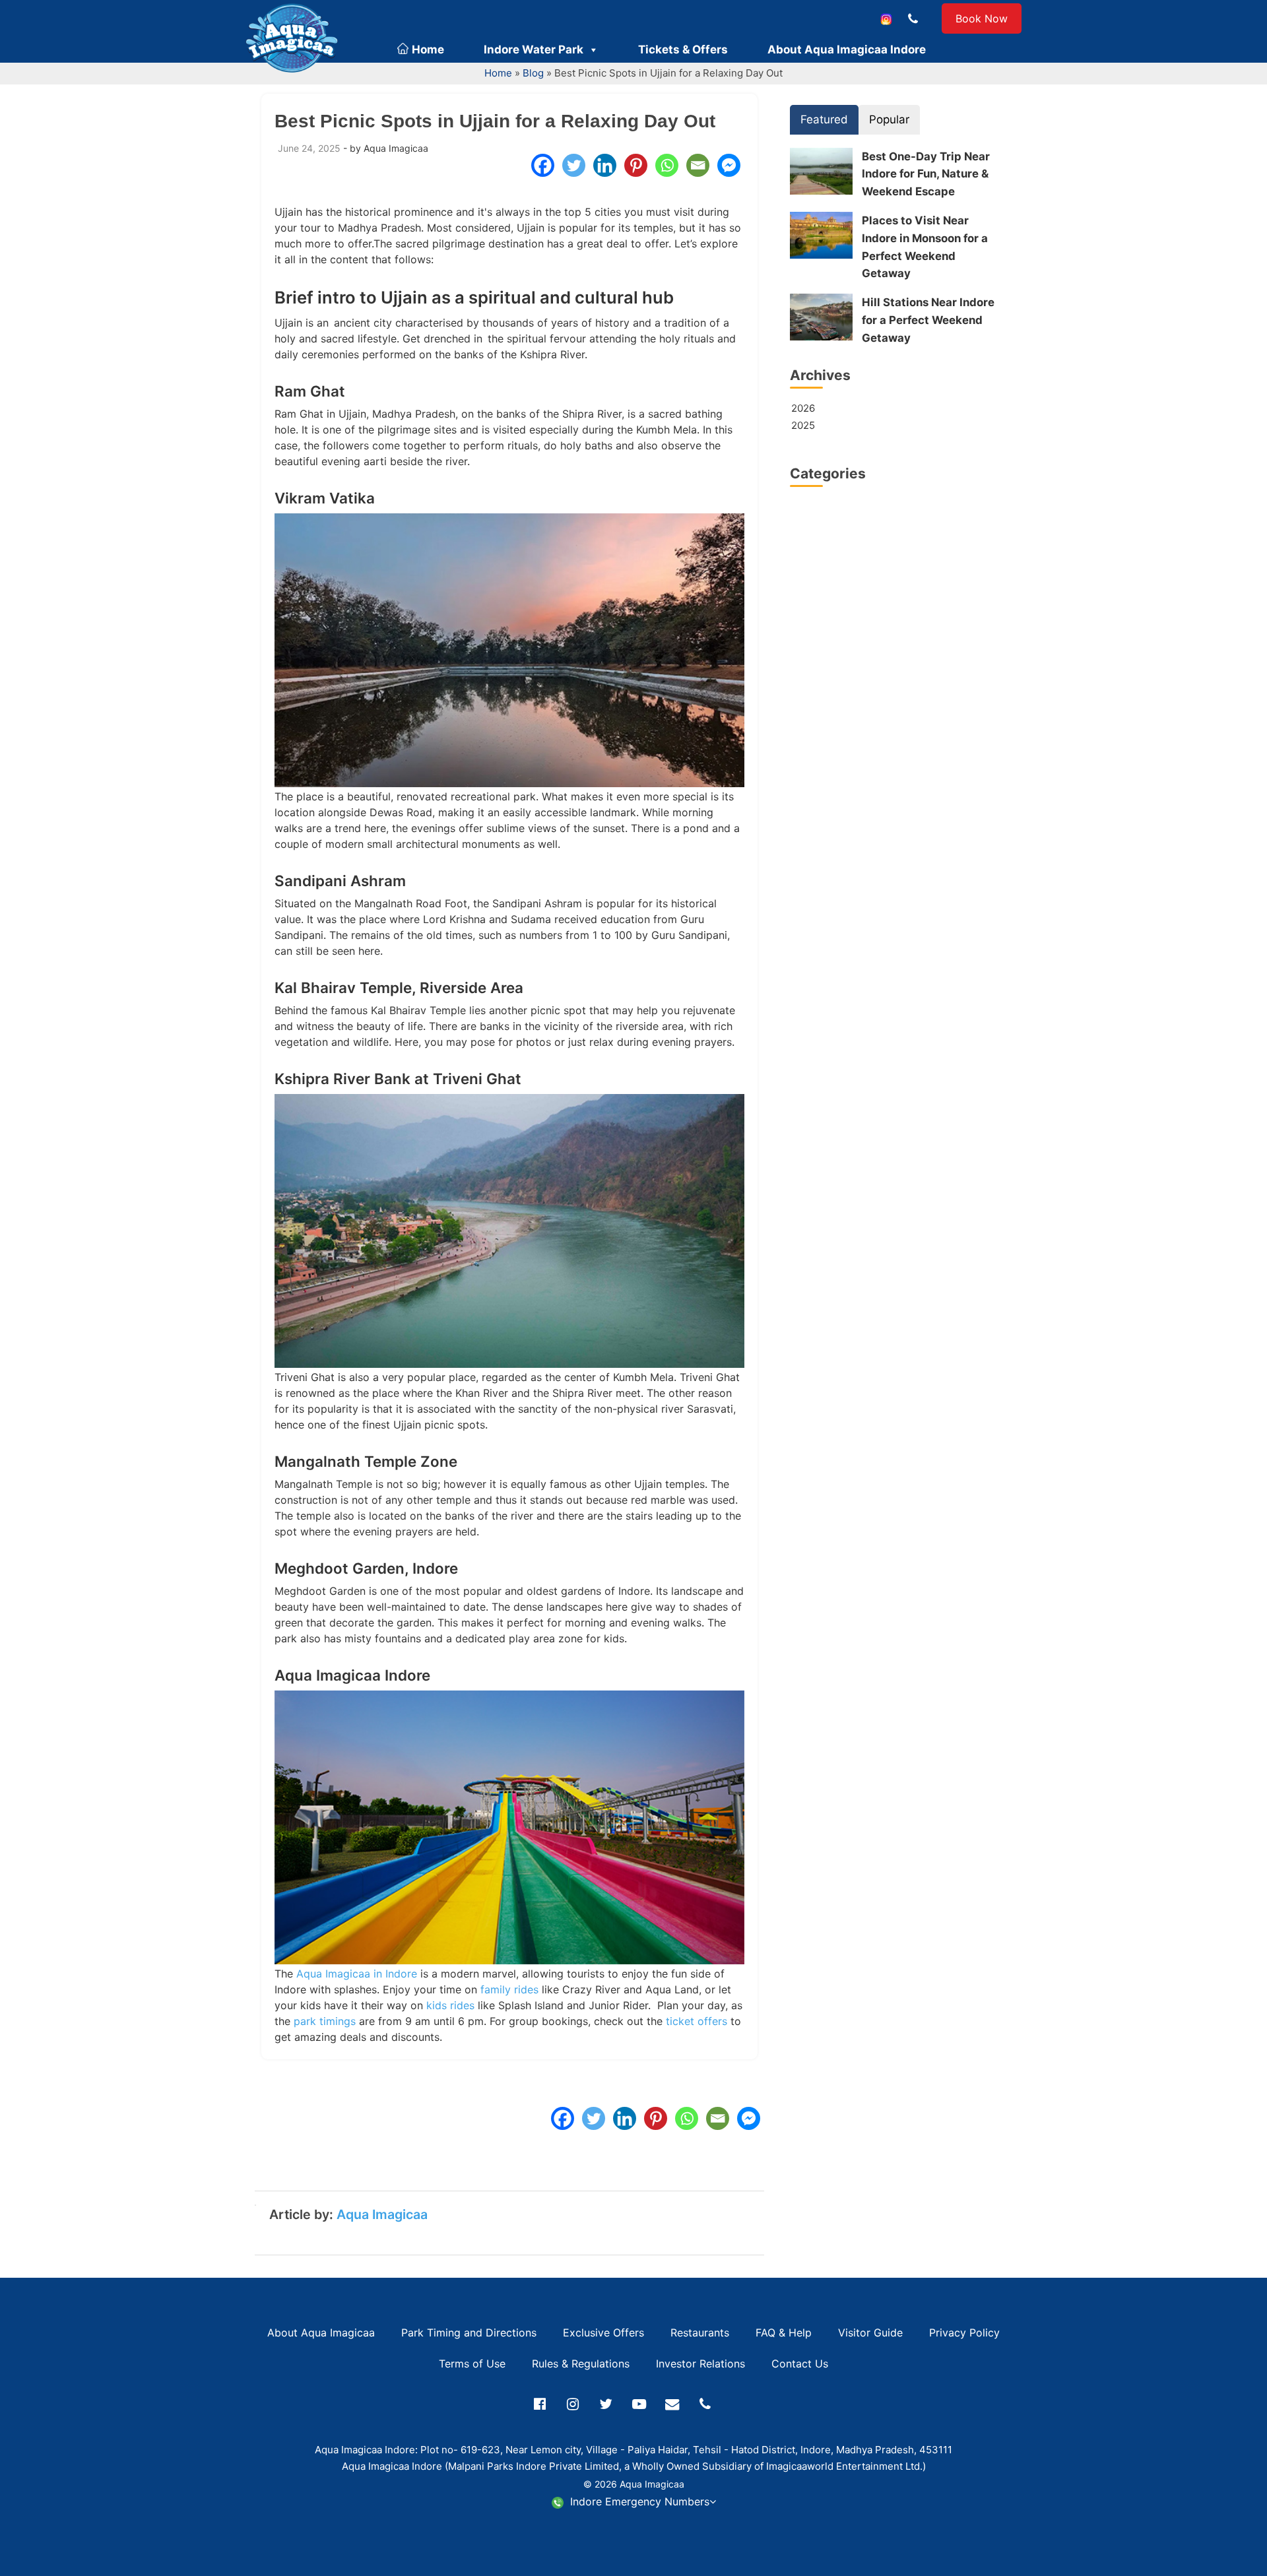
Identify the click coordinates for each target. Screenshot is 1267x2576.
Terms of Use (472, 2364)
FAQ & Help (784, 2333)
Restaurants (700, 2333)
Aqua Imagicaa (382, 2214)
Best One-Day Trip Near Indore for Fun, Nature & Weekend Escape (926, 174)
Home (427, 49)
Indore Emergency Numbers (638, 2501)
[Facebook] (543, 165)
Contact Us (800, 2364)
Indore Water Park (534, 49)
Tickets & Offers (683, 49)
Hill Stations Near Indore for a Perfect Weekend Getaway (928, 320)
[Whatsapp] (667, 165)
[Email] (698, 165)
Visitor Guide (870, 2333)
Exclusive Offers (603, 2333)
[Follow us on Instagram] (886, 18)
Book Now (982, 18)
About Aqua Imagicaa (321, 2333)
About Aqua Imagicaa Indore (847, 49)
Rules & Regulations (581, 2364)
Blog (533, 73)
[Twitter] (574, 165)
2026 (803, 408)
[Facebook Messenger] (729, 165)
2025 (803, 425)
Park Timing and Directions (469, 2333)
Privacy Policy (964, 2333)
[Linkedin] (605, 165)
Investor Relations (700, 2364)
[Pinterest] (636, 165)
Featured (824, 119)
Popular (889, 119)
